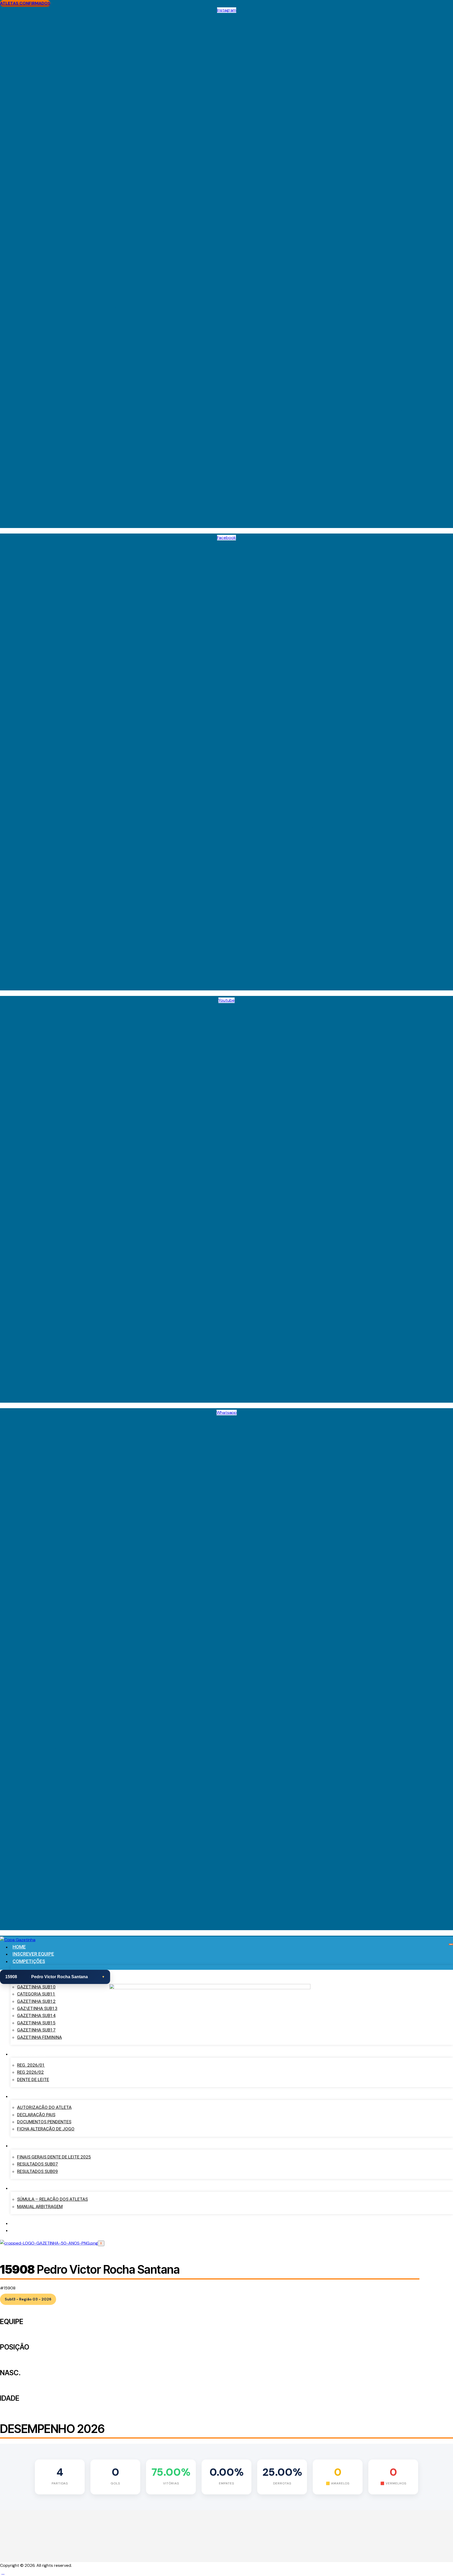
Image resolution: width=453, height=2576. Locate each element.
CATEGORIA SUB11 (36, 1994)
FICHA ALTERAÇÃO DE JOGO (46, 2129)
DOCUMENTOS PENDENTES (44, 2122)
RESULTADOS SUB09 (37, 2171)
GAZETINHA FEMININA (39, 2037)
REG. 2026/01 (31, 2065)
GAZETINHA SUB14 (36, 2015)
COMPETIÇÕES (29, 1961)
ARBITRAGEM (27, 2188)
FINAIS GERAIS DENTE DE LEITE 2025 (54, 2157)
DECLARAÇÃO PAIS (36, 2115)
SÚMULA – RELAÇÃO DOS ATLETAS (52, 2199)
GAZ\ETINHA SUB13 (37, 2008)
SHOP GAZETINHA (32, 2230)
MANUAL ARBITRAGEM (40, 2207)
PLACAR (21, 2145)
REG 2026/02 (30, 2072)
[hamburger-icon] (451, 1944)
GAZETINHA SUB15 (36, 2023)
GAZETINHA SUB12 (36, 2001)
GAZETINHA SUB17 (36, 2030)
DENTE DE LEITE (33, 2079)
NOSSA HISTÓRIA (31, 2223)
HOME (19, 1947)
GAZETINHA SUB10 (36, 1987)
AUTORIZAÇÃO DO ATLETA (44, 2107)
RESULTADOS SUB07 (37, 2164)
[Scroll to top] (3, 2572)
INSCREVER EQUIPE (33, 1954)
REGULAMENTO (29, 2054)
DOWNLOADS (27, 2096)
